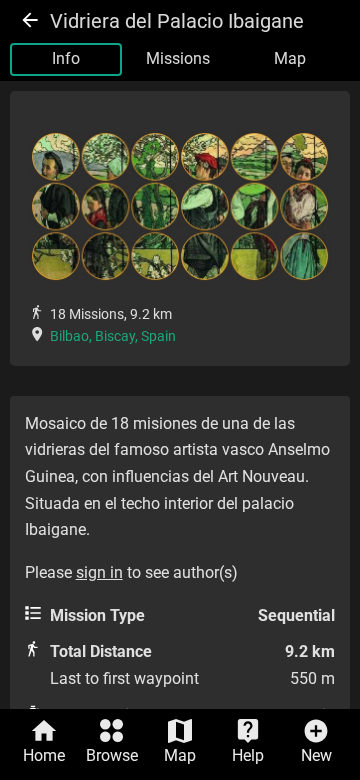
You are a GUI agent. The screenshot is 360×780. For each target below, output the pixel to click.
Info (66, 58)
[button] (180, 206)
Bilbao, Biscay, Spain (113, 336)
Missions (178, 58)
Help (248, 755)
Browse (112, 755)
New (316, 755)
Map (290, 58)
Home (44, 755)
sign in (99, 572)
